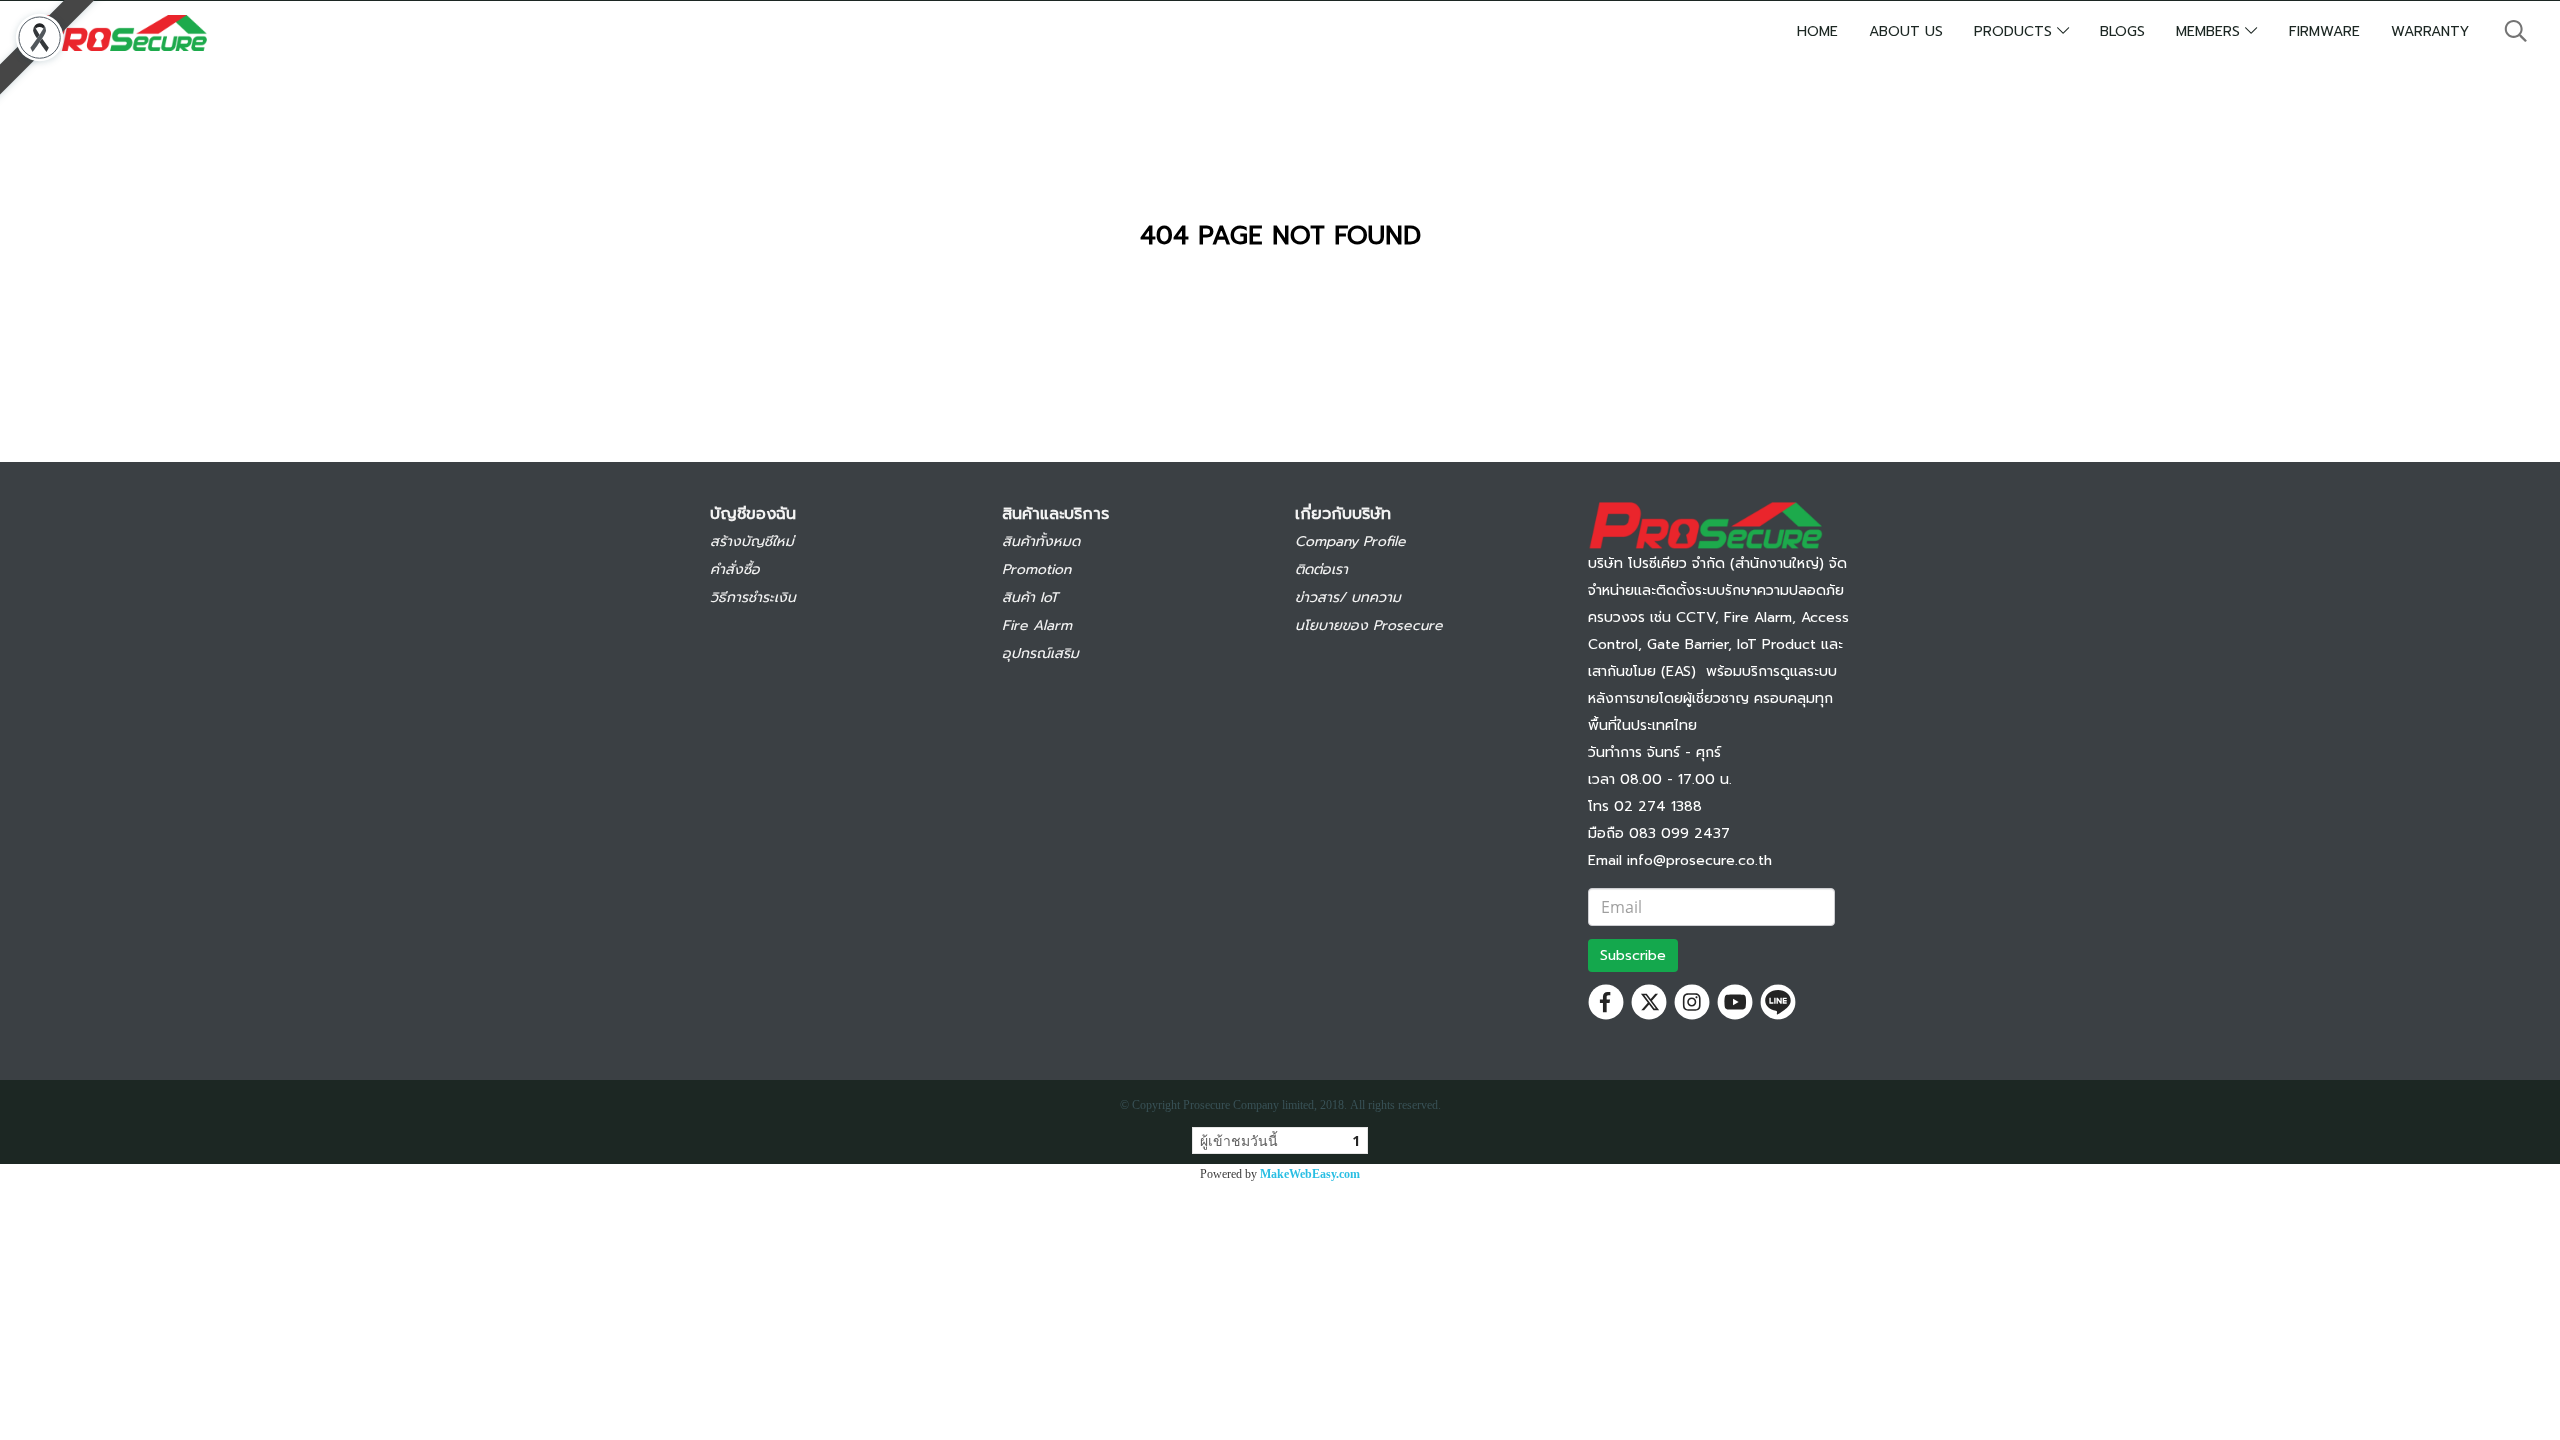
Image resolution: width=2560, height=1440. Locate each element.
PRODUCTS (2015, 31)
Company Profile (1350, 541)
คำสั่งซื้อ (735, 569)
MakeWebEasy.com (1310, 1174)
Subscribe (1633, 955)
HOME (1817, 31)
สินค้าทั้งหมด (1041, 541)
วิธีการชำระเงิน (753, 597)
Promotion (1036, 569)
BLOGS (2122, 31)
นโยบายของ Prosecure (1369, 625)
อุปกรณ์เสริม (1040, 653)
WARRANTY (2430, 31)
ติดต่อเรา (1321, 569)
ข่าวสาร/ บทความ (1348, 597)
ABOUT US (1906, 31)
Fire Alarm (1037, 625)
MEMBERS (2210, 31)
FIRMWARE (2324, 31)
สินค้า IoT (1030, 597)
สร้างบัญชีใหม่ (752, 541)
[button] (2516, 31)
